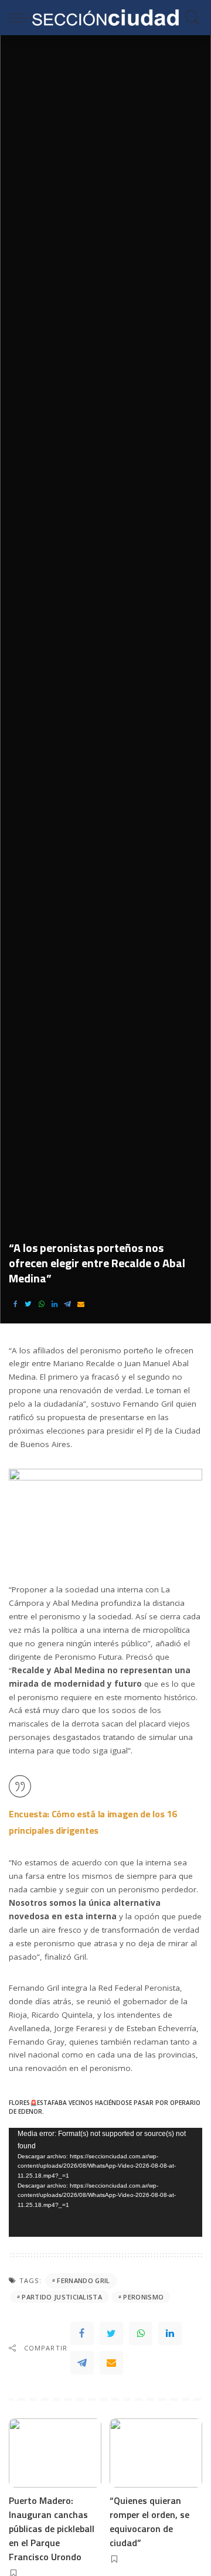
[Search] (190, 18)
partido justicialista (62, 2297)
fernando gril (83, 2280)
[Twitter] (28, 1304)
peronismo (143, 2297)
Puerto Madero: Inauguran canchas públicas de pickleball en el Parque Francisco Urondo (52, 2529)
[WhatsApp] (42, 1304)
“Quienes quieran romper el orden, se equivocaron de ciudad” (149, 2522)
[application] (105, 2182)
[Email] (81, 1304)
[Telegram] (67, 1304)
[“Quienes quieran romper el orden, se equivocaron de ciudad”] (156, 2453)
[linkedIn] (55, 1304)
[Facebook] (15, 1304)
